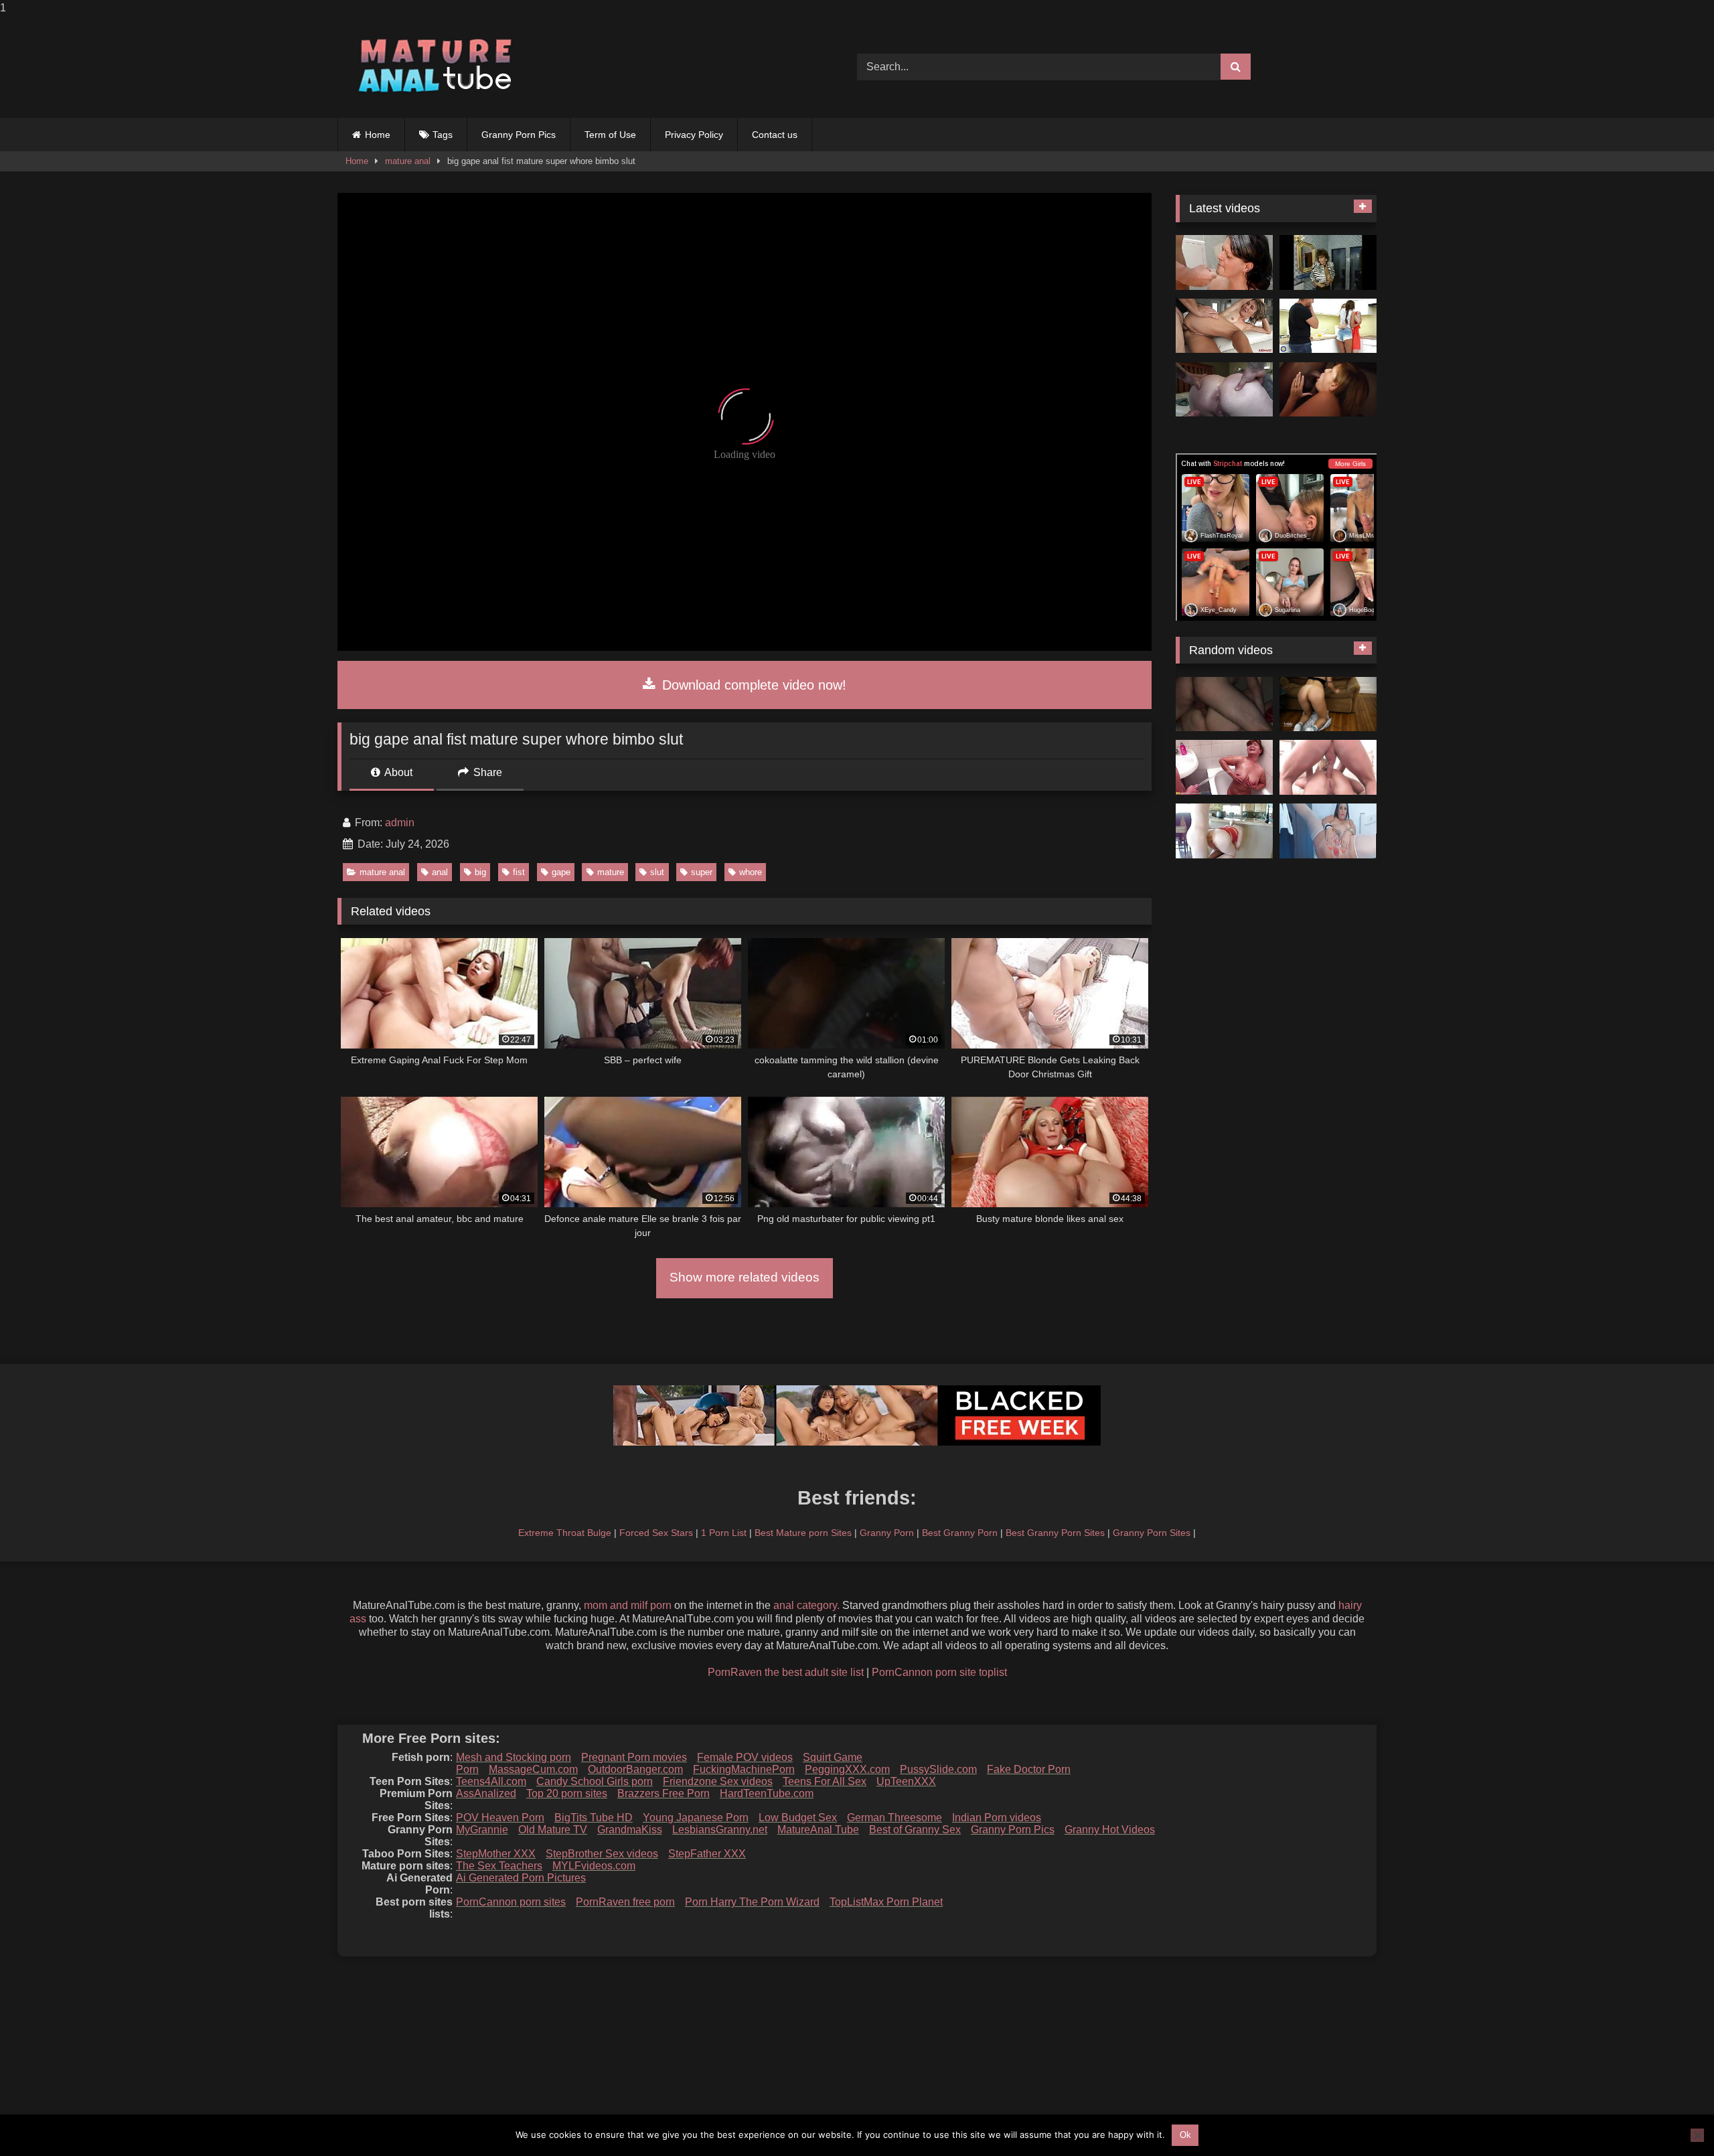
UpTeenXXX (906, 1781)
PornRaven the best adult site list (786, 1672)
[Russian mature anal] (1224, 704)
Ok (1185, 2135)
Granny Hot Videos (1110, 1830)
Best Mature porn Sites (803, 1533)
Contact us (775, 135)
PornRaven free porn (625, 1902)
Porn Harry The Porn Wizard (752, 1902)
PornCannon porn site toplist (939, 1672)
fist (519, 872)
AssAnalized (486, 1793)
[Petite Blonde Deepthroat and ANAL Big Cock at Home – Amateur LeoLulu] (1328, 704)
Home (378, 135)
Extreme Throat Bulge (565, 1533)
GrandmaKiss (630, 1830)
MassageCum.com (533, 1769)
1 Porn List (724, 1533)
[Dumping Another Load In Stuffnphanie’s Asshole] (1224, 390)
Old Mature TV (553, 1830)
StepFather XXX (707, 1854)
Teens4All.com (491, 1781)
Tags (443, 135)
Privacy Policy (694, 135)
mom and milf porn (628, 1605)
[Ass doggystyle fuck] (1224, 262)
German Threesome (894, 1818)
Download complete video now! (752, 685)
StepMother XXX (496, 1854)
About (397, 772)
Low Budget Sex (798, 1818)
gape (561, 872)
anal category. (806, 1605)
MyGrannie (482, 1830)
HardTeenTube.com (767, 1793)
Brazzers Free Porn (664, 1793)
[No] (1697, 2135)
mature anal (408, 161)
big (480, 872)
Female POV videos (745, 1757)
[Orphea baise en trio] (1328, 390)
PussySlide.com (938, 1769)
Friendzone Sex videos (718, 1781)
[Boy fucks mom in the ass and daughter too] (1328, 326)
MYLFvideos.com (594, 1866)
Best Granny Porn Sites (1055, 1533)
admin (400, 823)
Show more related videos (745, 1277)
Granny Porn (887, 1533)
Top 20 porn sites (567, 1793)
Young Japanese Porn (696, 1818)
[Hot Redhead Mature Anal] (1224, 831)
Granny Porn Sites (1152, 1533)
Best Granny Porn (960, 1533)
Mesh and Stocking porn (514, 1757)
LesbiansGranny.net (720, 1830)
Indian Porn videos (997, 1818)
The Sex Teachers (499, 1866)
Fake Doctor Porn (1029, 1769)
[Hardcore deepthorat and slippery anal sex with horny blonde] (1328, 767)
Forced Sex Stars (656, 1533)
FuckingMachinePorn (744, 1769)
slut (657, 872)
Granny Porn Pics (519, 135)
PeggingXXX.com (847, 1769)
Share (486, 772)
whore (751, 872)
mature (611, 872)
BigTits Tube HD (594, 1818)
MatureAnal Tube (818, 1830)
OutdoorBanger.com (635, 1769)
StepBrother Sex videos (602, 1854)
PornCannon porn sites (511, 1902)
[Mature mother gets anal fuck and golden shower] (1224, 767)
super (702, 872)
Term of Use (610, 135)
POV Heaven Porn (500, 1818)
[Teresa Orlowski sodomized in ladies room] (1328, 262)
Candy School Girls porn (595, 1781)
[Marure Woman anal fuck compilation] (1224, 326)
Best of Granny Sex (915, 1830)
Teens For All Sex (825, 1781)
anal (440, 872)
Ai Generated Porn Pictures (521, 1878)
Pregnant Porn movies (634, 1757)
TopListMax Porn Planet (886, 1902)
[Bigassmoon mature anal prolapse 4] (1328, 831)
